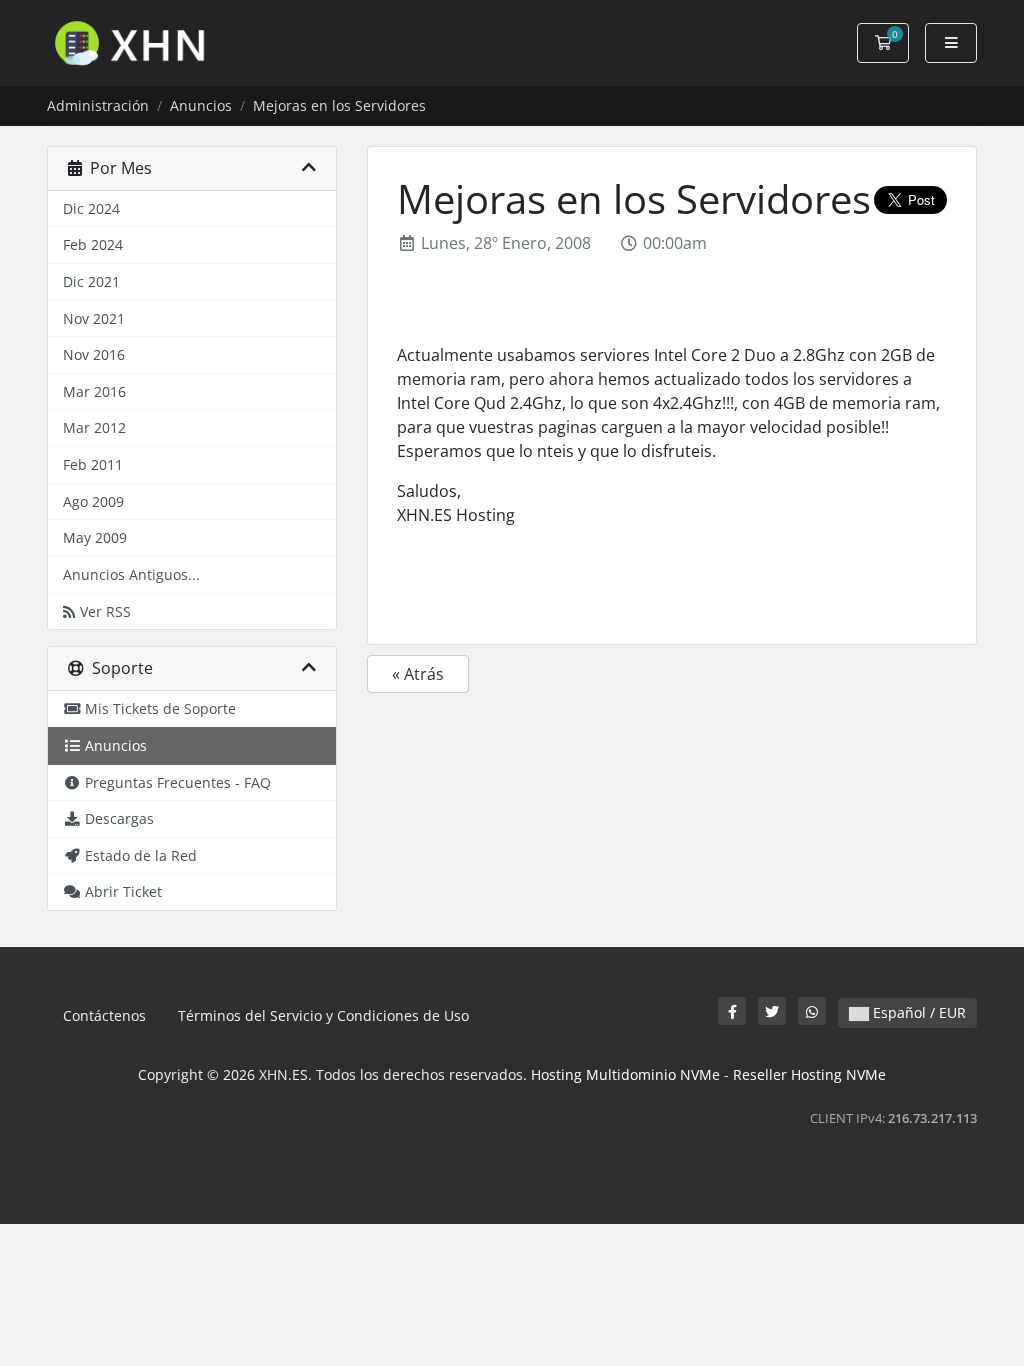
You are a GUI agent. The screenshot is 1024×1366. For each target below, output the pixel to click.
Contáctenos (104, 1015)
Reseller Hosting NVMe (809, 1074)
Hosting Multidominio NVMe (625, 1074)
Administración (98, 105)
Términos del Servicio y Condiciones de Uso (323, 1015)
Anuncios (201, 105)
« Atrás (418, 674)
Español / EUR (917, 1012)
